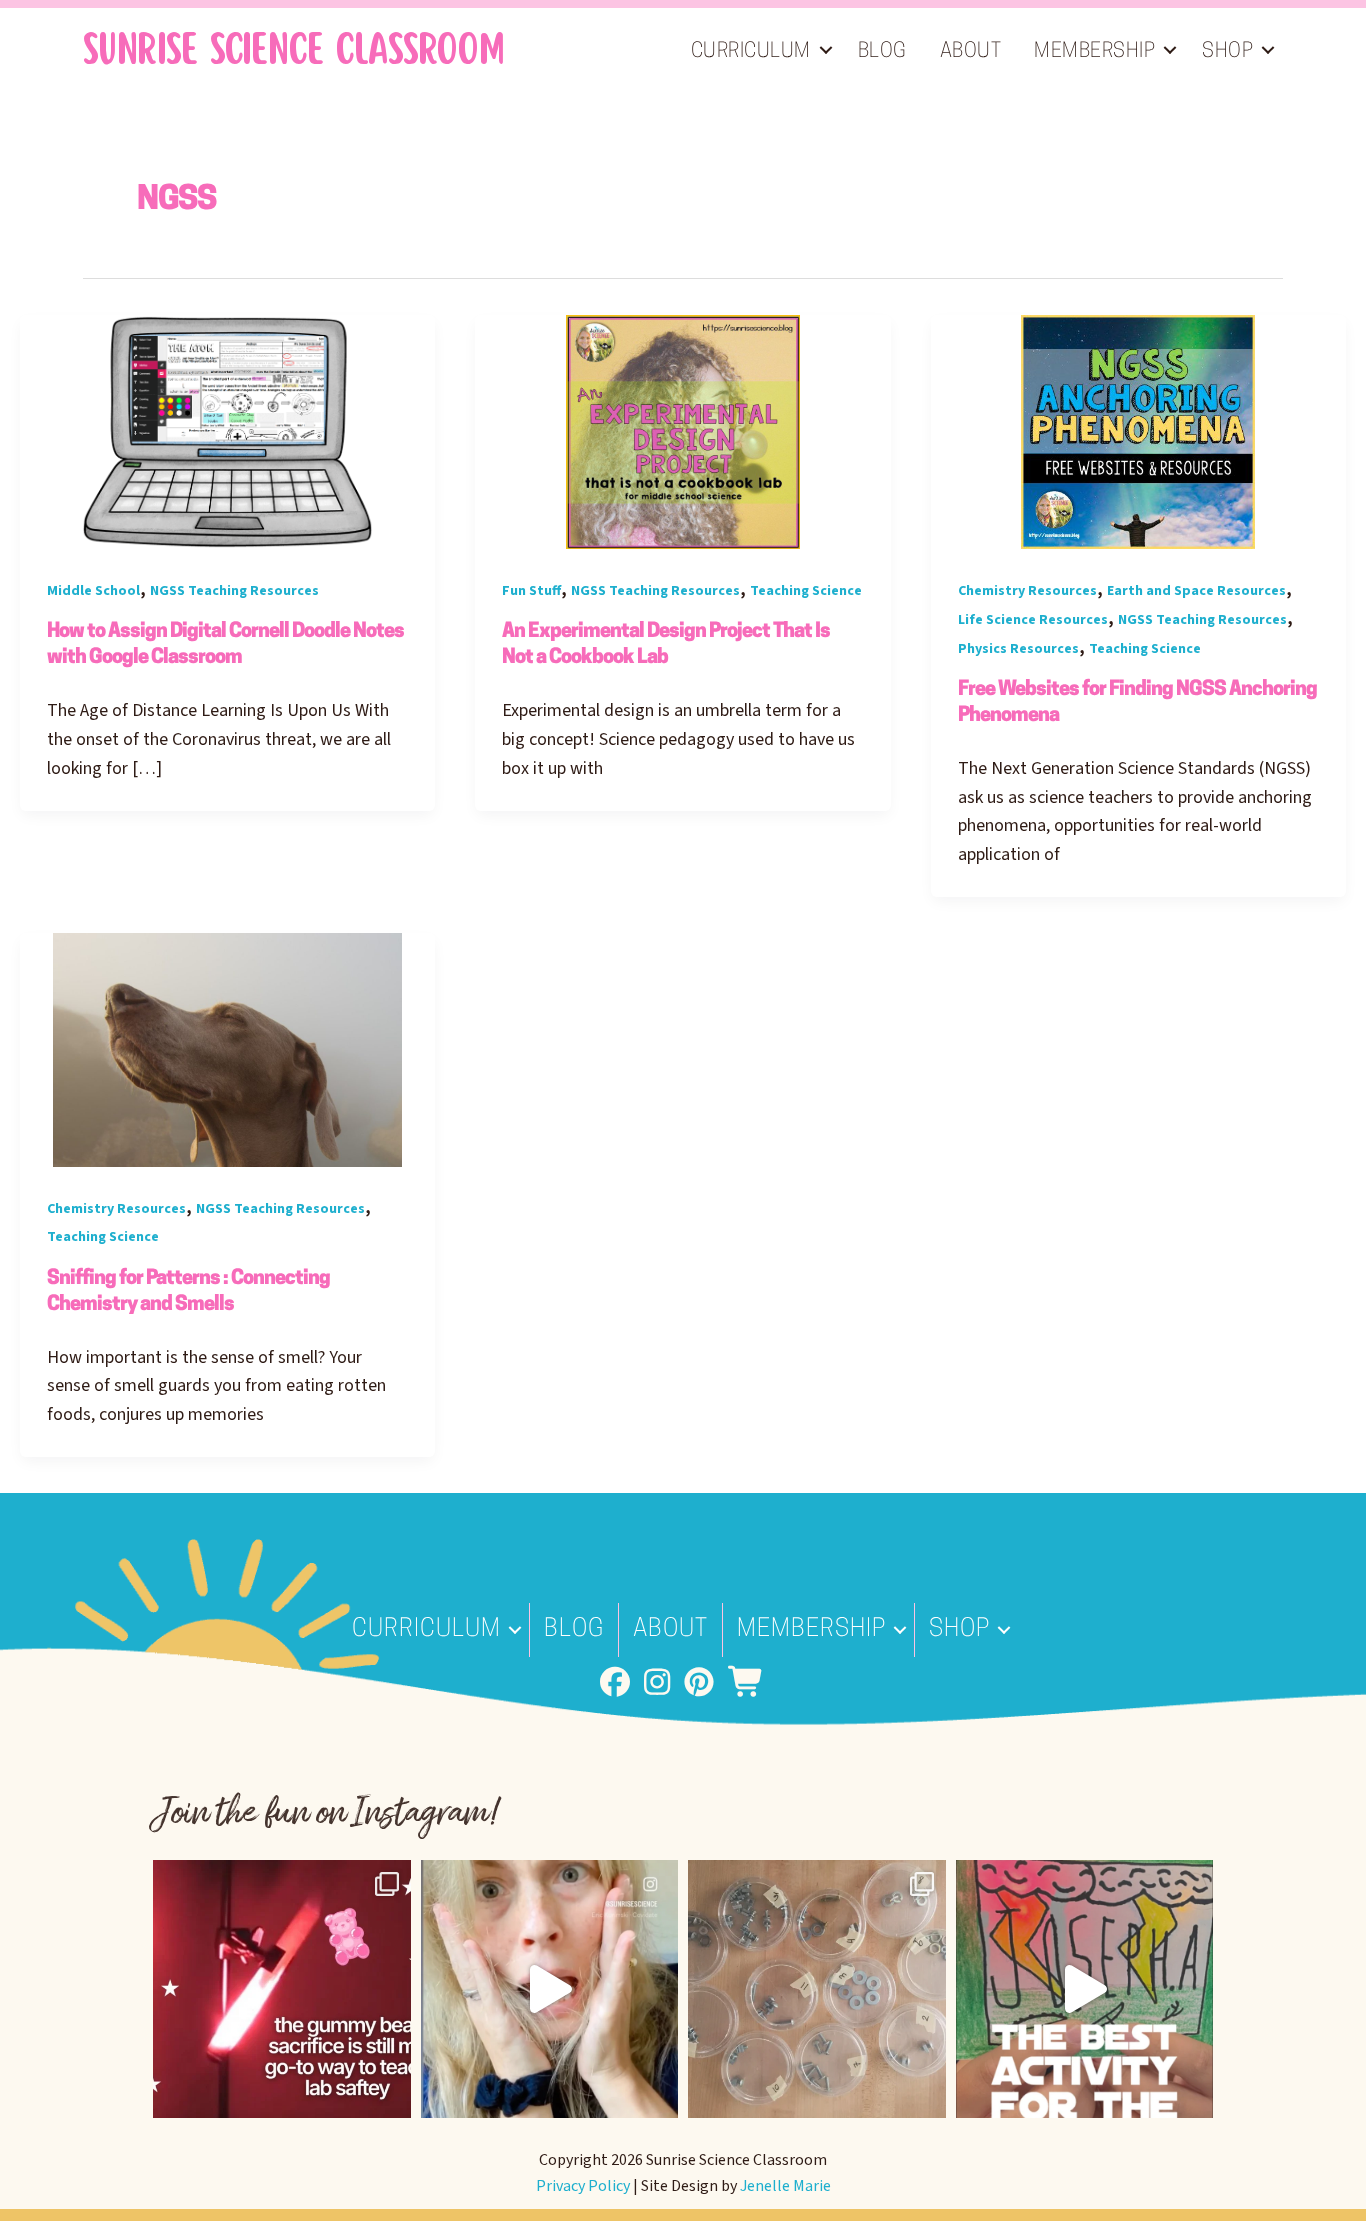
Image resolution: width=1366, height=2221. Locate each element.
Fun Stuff (531, 591)
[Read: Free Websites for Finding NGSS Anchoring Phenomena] (1138, 431)
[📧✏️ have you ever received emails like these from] (550, 1989)
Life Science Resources (1033, 620)
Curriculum (751, 52)
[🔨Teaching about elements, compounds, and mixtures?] (817, 1989)
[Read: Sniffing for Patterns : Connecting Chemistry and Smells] (227, 1048)
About (971, 52)
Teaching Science (806, 591)
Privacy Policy (583, 2186)
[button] (826, 50)
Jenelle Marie (785, 2186)
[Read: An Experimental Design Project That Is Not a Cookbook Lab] (682, 431)
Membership (1094, 52)
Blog (882, 52)
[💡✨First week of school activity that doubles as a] (1085, 1989)
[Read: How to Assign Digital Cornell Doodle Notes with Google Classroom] (227, 431)
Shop (1227, 52)
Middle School (93, 591)
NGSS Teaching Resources (234, 591)
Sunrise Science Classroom (293, 50)
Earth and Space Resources (1196, 591)
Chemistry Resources (1027, 591)
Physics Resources (1018, 649)
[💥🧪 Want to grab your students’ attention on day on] (282, 1989)
